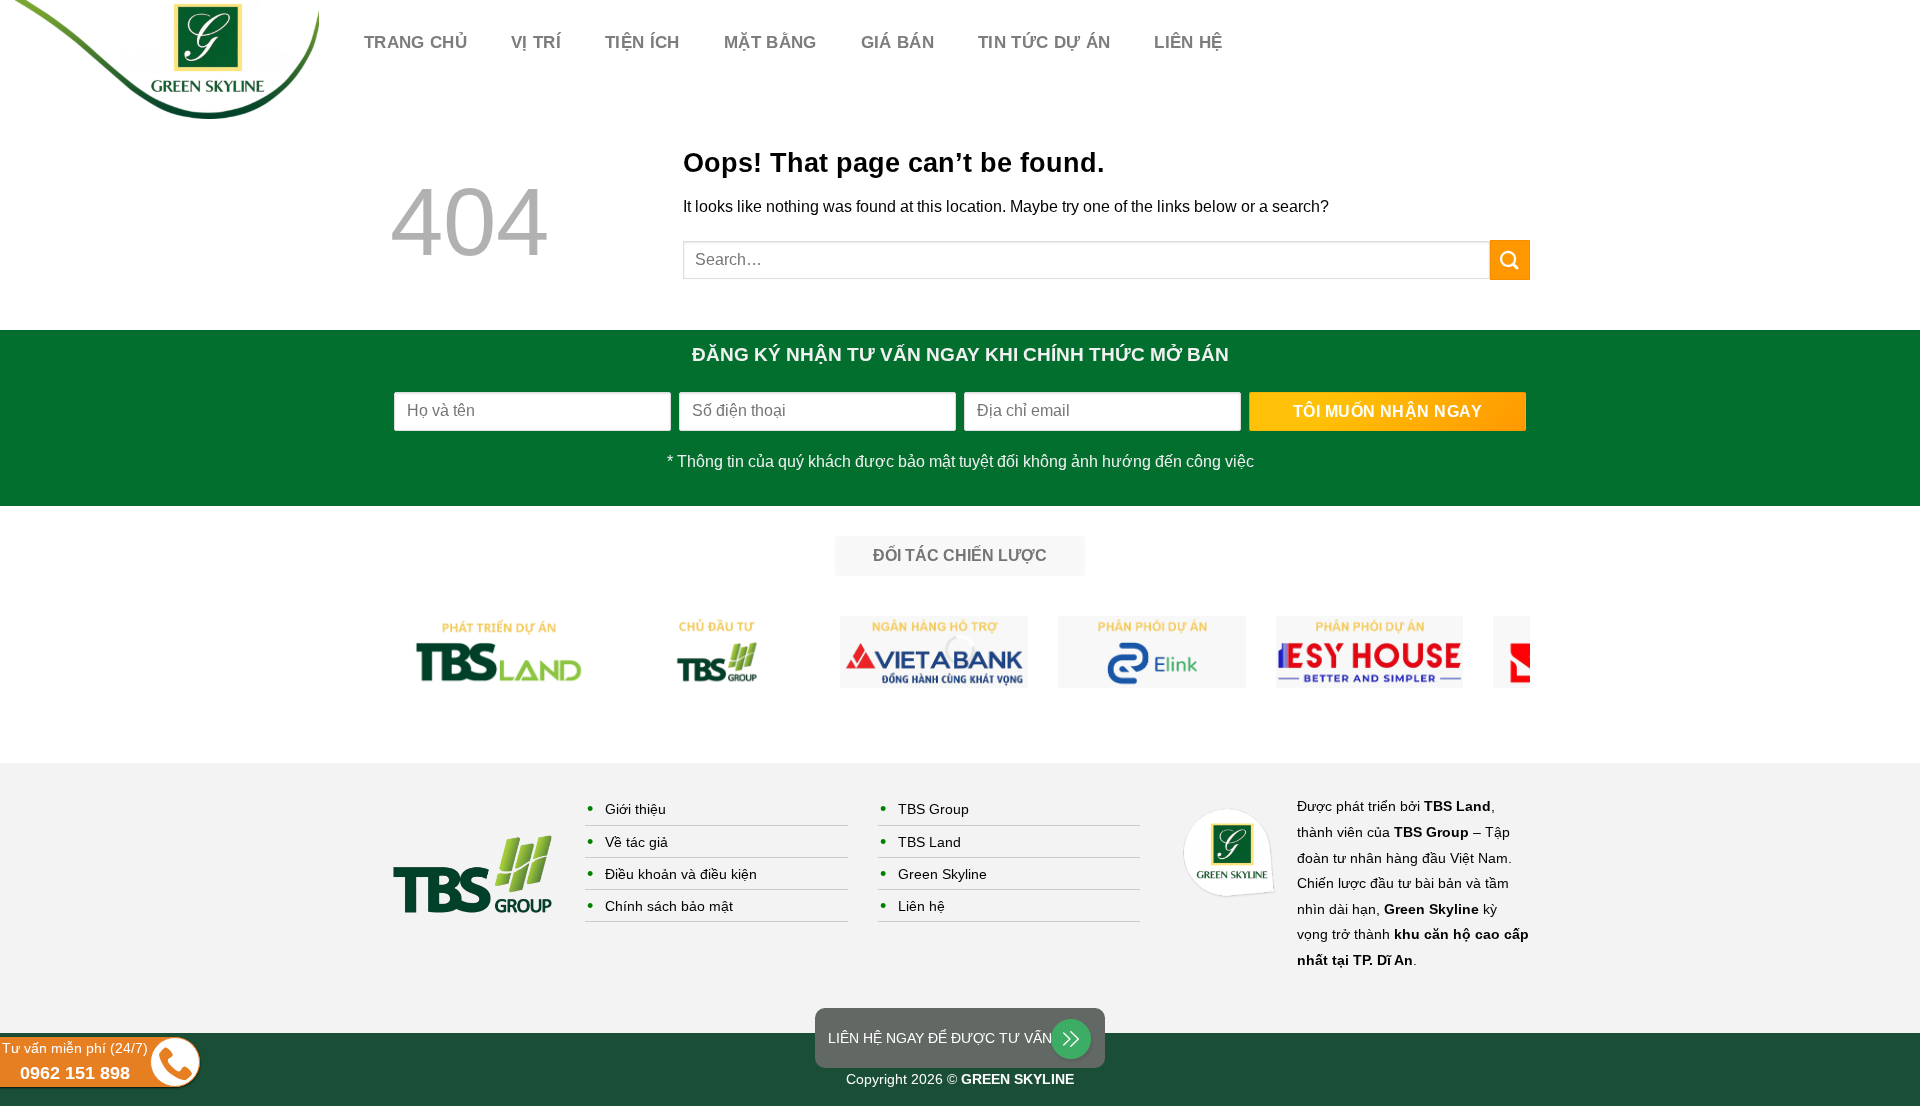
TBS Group (933, 809)
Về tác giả (636, 842)
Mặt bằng (770, 43)
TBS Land (929, 842)
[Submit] (1510, 259)
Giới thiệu (635, 809)
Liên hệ (1188, 43)
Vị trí (536, 43)
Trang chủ (415, 43)
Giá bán (897, 43)
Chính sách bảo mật (669, 906)
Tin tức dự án (1044, 43)
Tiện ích (642, 43)
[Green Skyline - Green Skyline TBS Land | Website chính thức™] (167, 59)
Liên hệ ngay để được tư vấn (940, 1038)
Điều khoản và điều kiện (681, 874)
